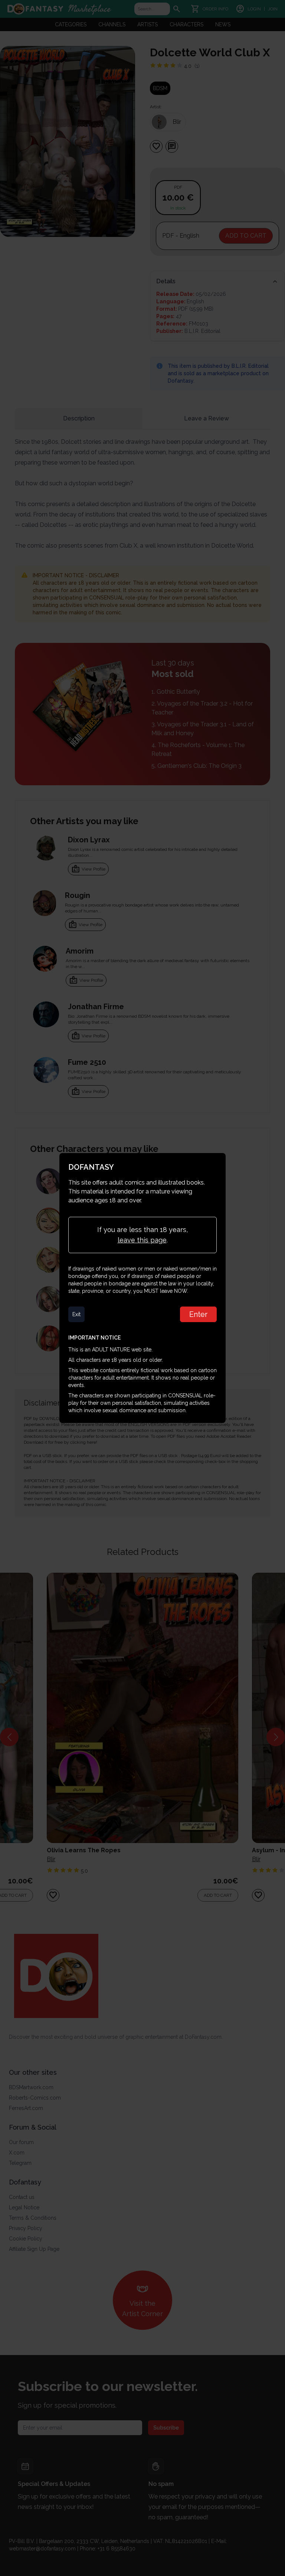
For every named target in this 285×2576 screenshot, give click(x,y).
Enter (198, 1314)
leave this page (142, 1240)
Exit (76, 1314)
